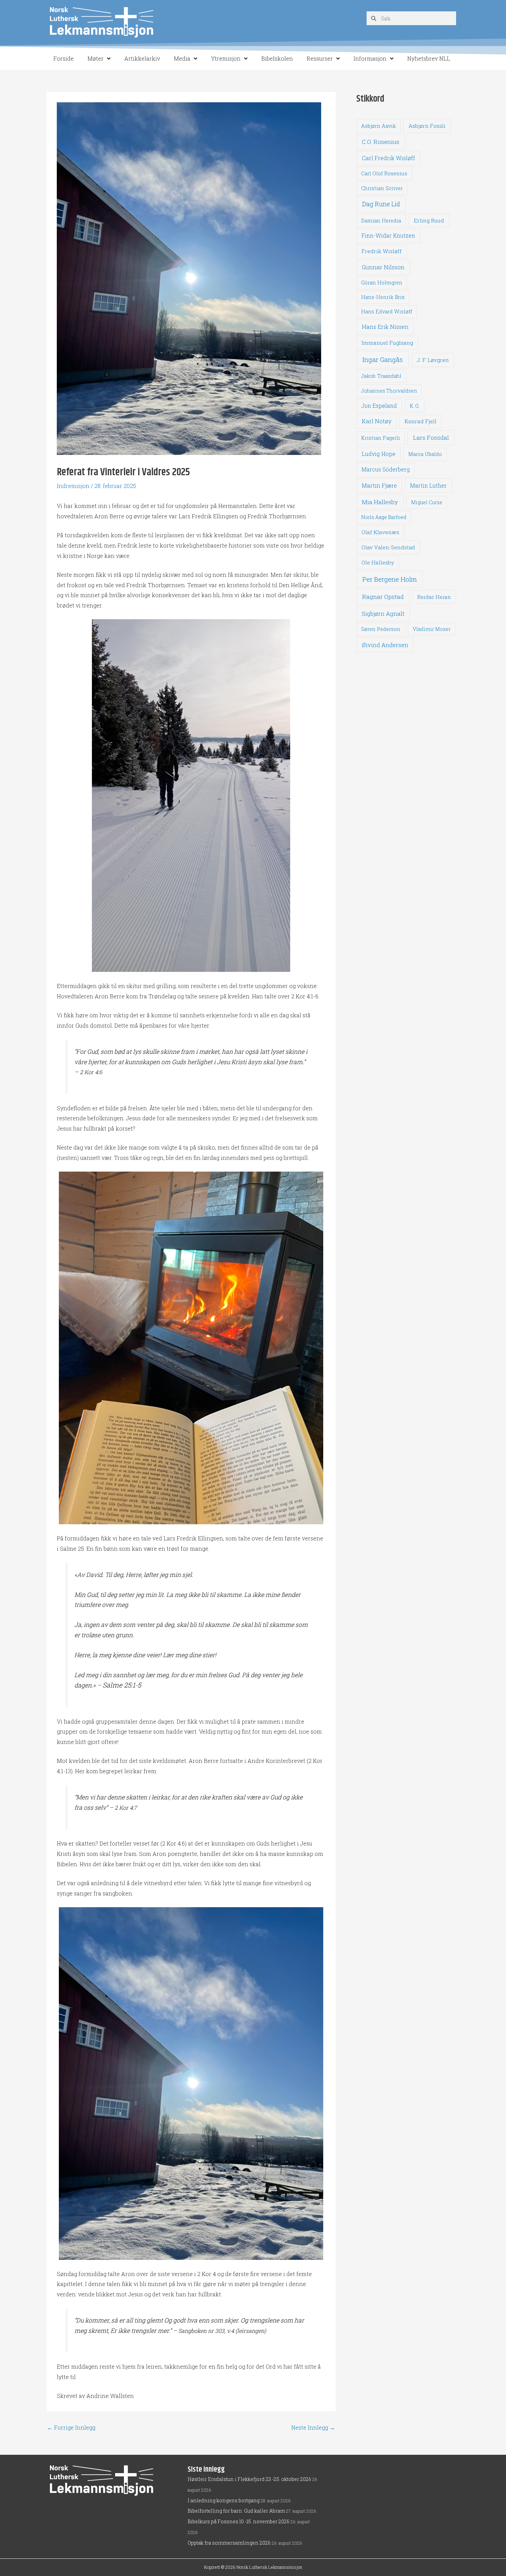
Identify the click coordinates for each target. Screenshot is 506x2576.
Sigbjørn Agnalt (383, 614)
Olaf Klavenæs (380, 532)
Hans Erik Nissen (385, 327)
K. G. (415, 406)
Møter (96, 58)
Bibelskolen (277, 58)
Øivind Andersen (385, 645)
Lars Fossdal (431, 438)
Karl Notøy (377, 421)
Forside (64, 58)
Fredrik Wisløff (382, 251)
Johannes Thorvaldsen (389, 391)
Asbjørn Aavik (378, 126)
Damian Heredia (381, 221)
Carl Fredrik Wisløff (388, 158)
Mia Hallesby (380, 502)
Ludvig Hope (379, 454)
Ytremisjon (226, 58)
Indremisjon (73, 486)
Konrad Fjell (420, 421)
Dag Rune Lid (381, 204)
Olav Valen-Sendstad (388, 547)
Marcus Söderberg (386, 469)
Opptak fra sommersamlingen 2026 (229, 2543)
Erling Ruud (429, 220)
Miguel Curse (427, 502)
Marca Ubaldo (425, 454)
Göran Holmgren (382, 283)
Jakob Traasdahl (381, 376)
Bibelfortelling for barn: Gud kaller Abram (236, 2511)
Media (182, 58)
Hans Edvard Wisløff (387, 311)
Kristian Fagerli (381, 438)
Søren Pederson (381, 629)
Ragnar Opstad (383, 597)
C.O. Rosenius (381, 142)
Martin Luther (428, 485)
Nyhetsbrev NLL (429, 58)
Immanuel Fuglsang (387, 343)
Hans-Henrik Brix (383, 297)
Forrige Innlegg (71, 2428)
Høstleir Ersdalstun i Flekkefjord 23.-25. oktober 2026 (249, 2479)
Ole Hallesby (378, 562)
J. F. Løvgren (433, 360)
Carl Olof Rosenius (384, 173)
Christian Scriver (382, 188)
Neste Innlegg (313, 2428)
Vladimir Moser (432, 629)
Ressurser (320, 58)
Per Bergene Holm (390, 579)
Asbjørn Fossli (427, 126)
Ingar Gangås (383, 359)
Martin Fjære (379, 485)
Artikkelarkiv (142, 58)
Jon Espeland (379, 406)
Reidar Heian (434, 597)
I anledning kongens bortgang (224, 2500)
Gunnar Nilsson (383, 267)
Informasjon (370, 58)
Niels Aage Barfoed (384, 517)
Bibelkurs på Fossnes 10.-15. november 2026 (239, 2521)
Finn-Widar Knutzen (388, 236)
